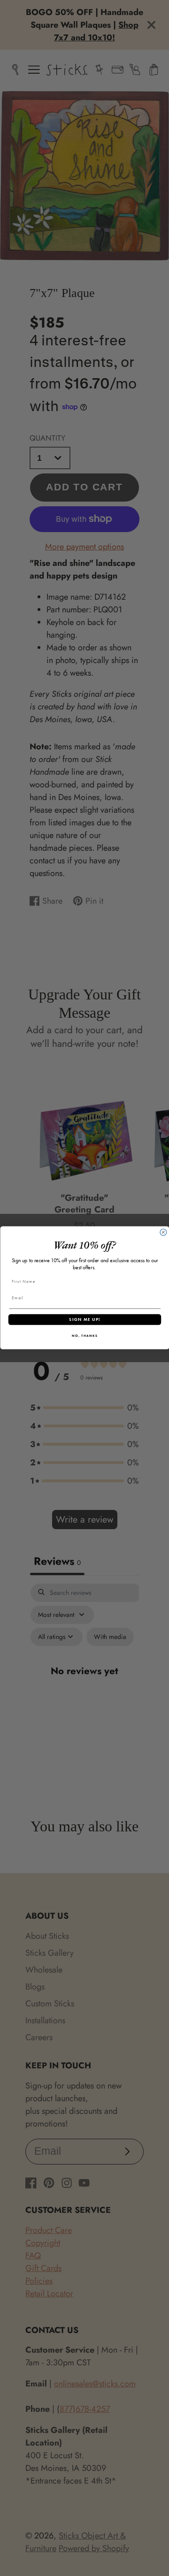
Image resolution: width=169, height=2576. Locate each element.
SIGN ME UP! (84, 1319)
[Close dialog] (163, 1233)
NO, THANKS (85, 1336)
